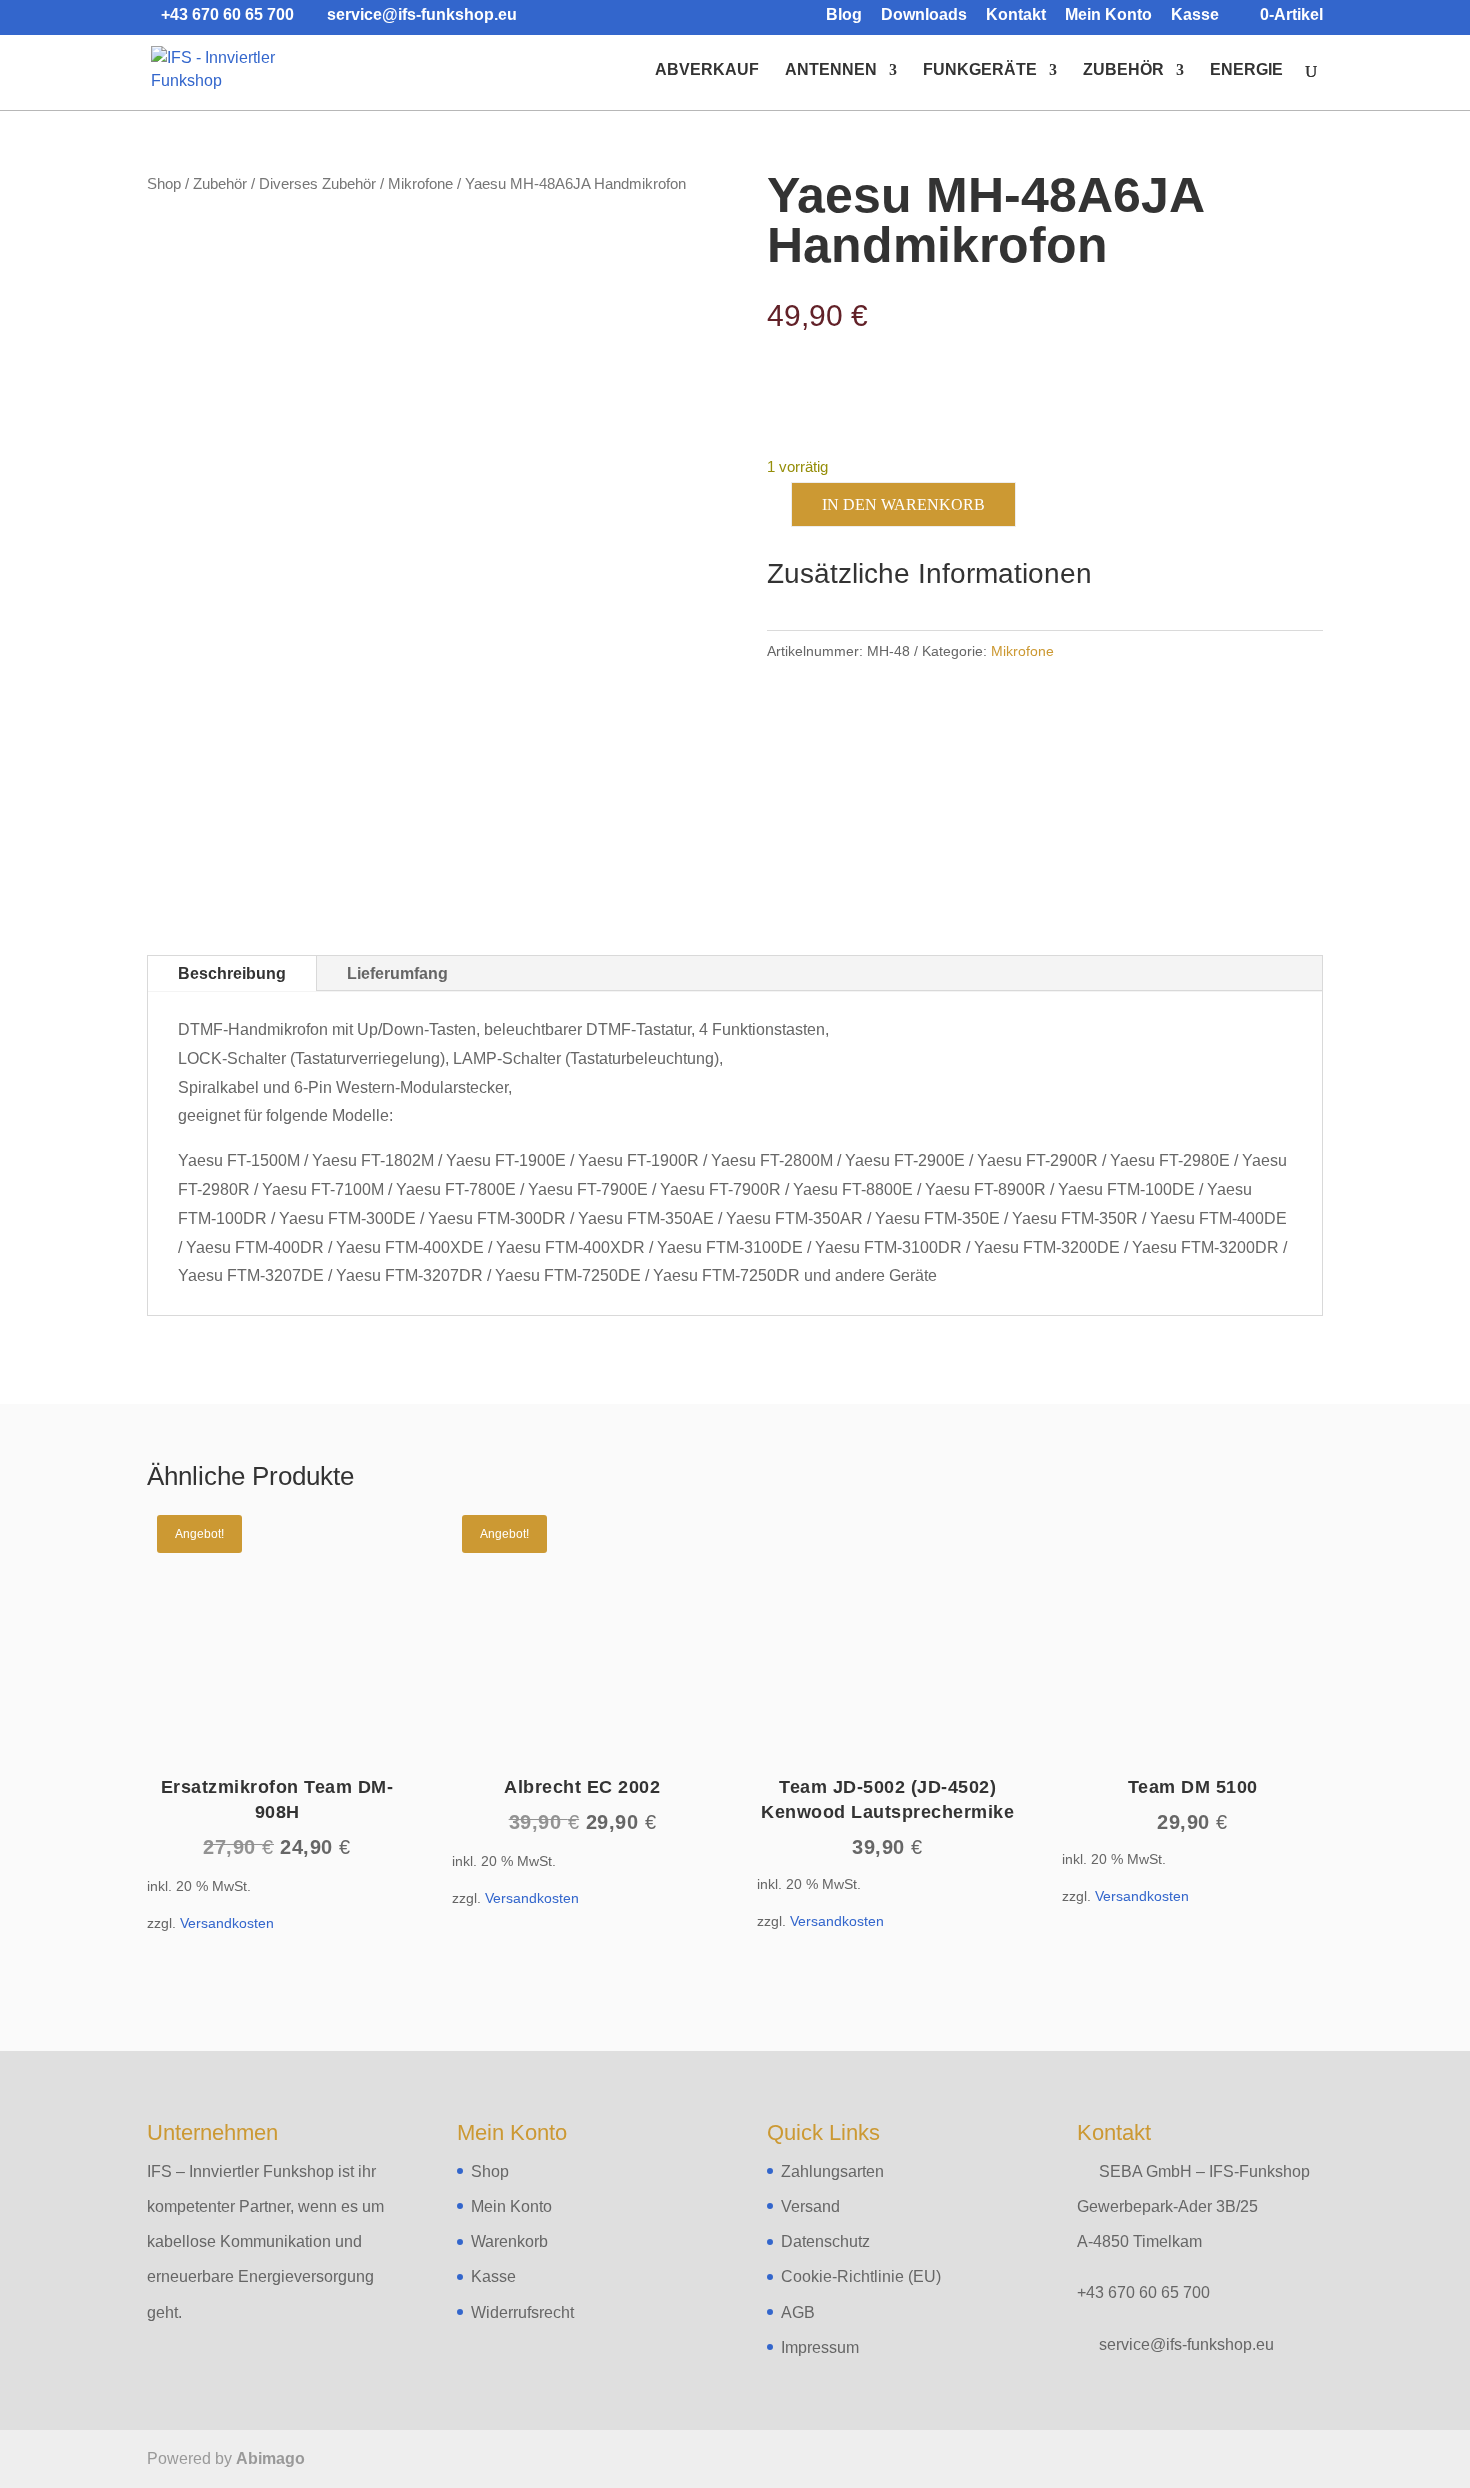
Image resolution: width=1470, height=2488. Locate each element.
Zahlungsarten (832, 2171)
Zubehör (1123, 70)
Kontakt (1016, 15)
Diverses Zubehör (317, 184)
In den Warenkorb (903, 504)
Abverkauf (707, 70)
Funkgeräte (980, 70)
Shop (164, 184)
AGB (798, 2312)
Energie (1246, 70)
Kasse (1195, 15)
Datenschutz (825, 2241)
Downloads (924, 15)
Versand (810, 2206)
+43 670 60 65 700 (1143, 2292)
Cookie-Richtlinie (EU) (861, 2276)
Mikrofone (420, 184)
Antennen (831, 70)
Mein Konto (1108, 15)
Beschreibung (232, 973)
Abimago (270, 2458)
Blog (844, 15)
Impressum (820, 2347)
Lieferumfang (397, 973)
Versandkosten (227, 1923)
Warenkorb (509, 2241)
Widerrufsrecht (522, 2312)
